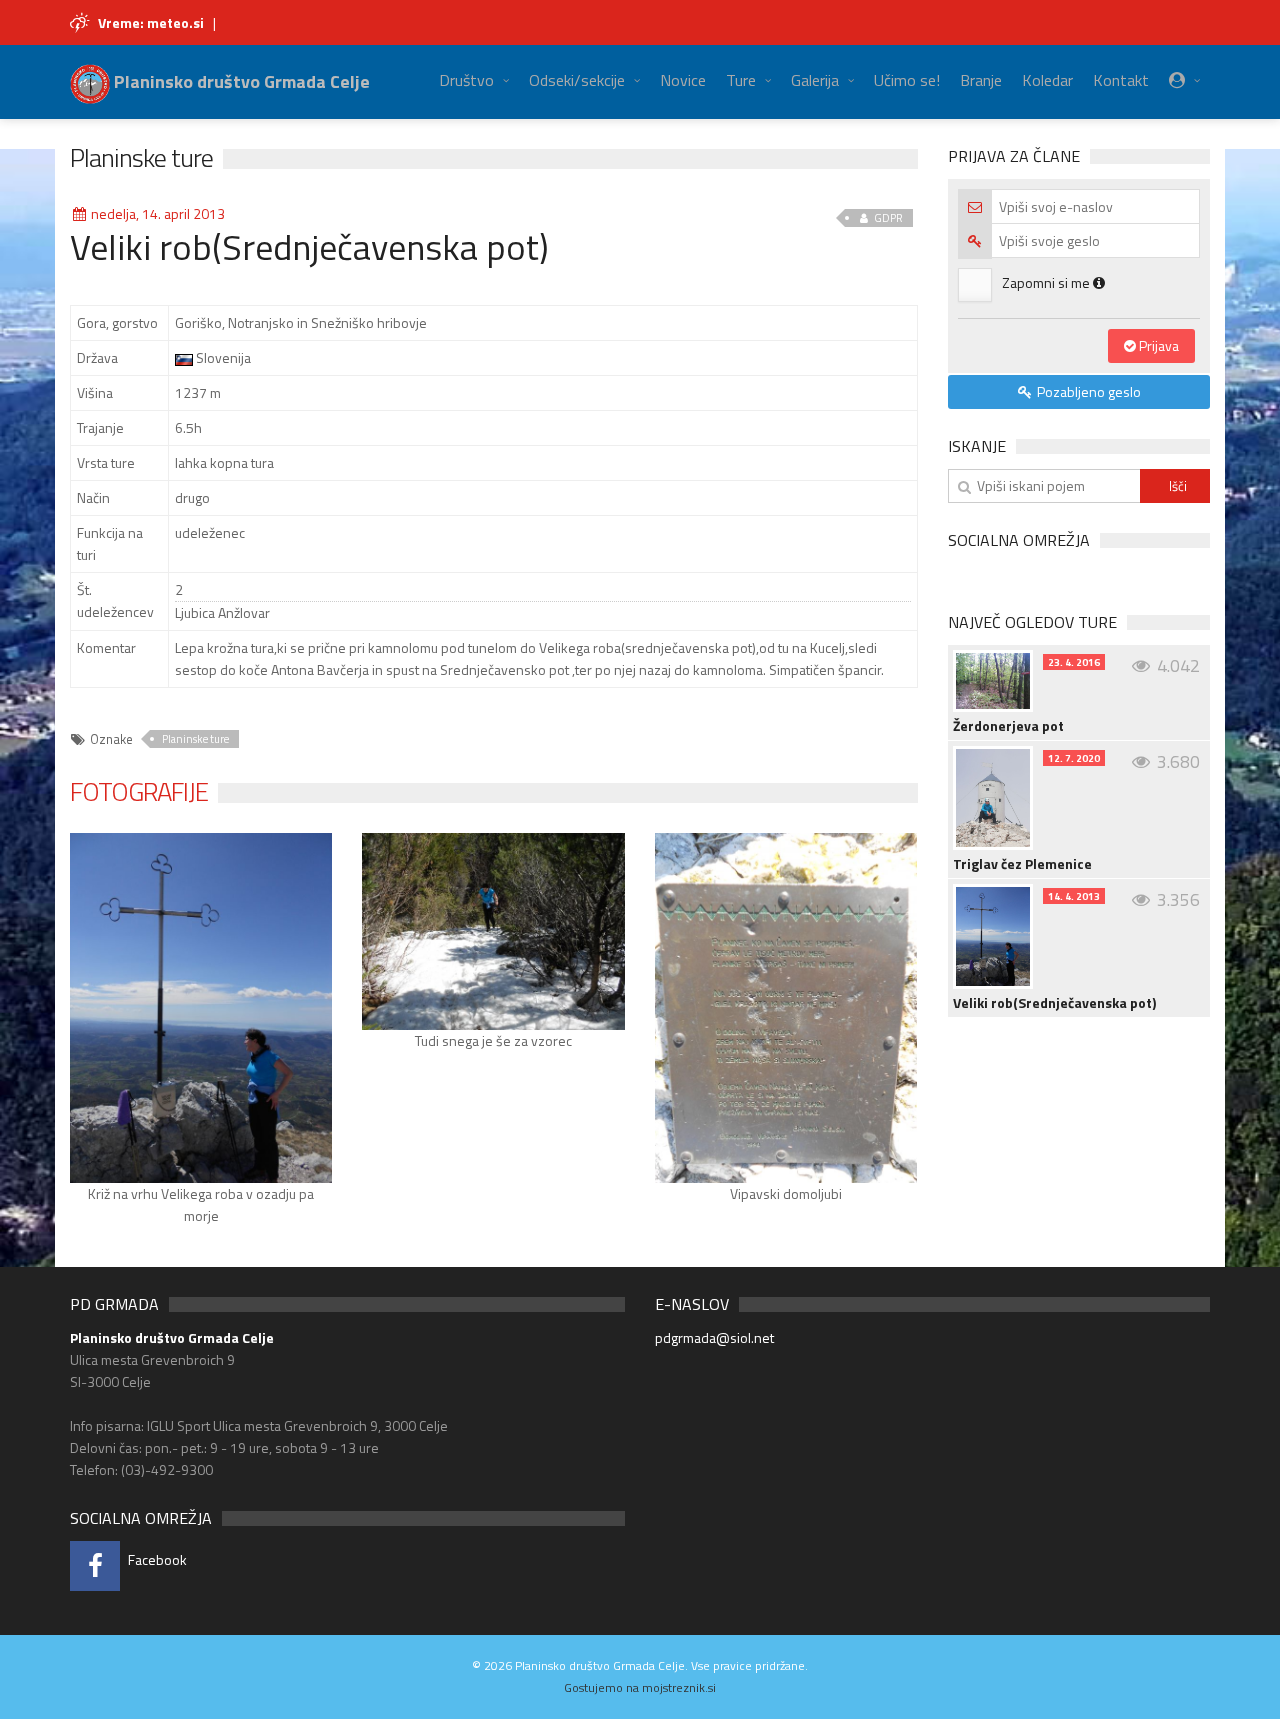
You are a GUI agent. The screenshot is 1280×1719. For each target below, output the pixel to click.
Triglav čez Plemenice (1022, 864)
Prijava (1157, 345)
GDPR (887, 218)
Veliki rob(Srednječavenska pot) (1054, 1003)
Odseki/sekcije (577, 80)
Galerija (815, 80)
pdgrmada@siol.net (714, 1337)
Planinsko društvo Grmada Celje (240, 81)
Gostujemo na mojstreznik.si (640, 1687)
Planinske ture (141, 157)
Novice (683, 80)
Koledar (1047, 80)
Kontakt (1121, 80)
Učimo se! (907, 80)
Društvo (466, 80)
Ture (741, 80)
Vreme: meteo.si (151, 22)
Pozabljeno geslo (1087, 391)
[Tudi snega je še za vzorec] (493, 931)
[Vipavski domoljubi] (786, 1008)
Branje (981, 80)
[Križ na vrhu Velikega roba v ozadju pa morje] (201, 1008)
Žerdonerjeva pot (1008, 726)
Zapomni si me (1047, 282)
